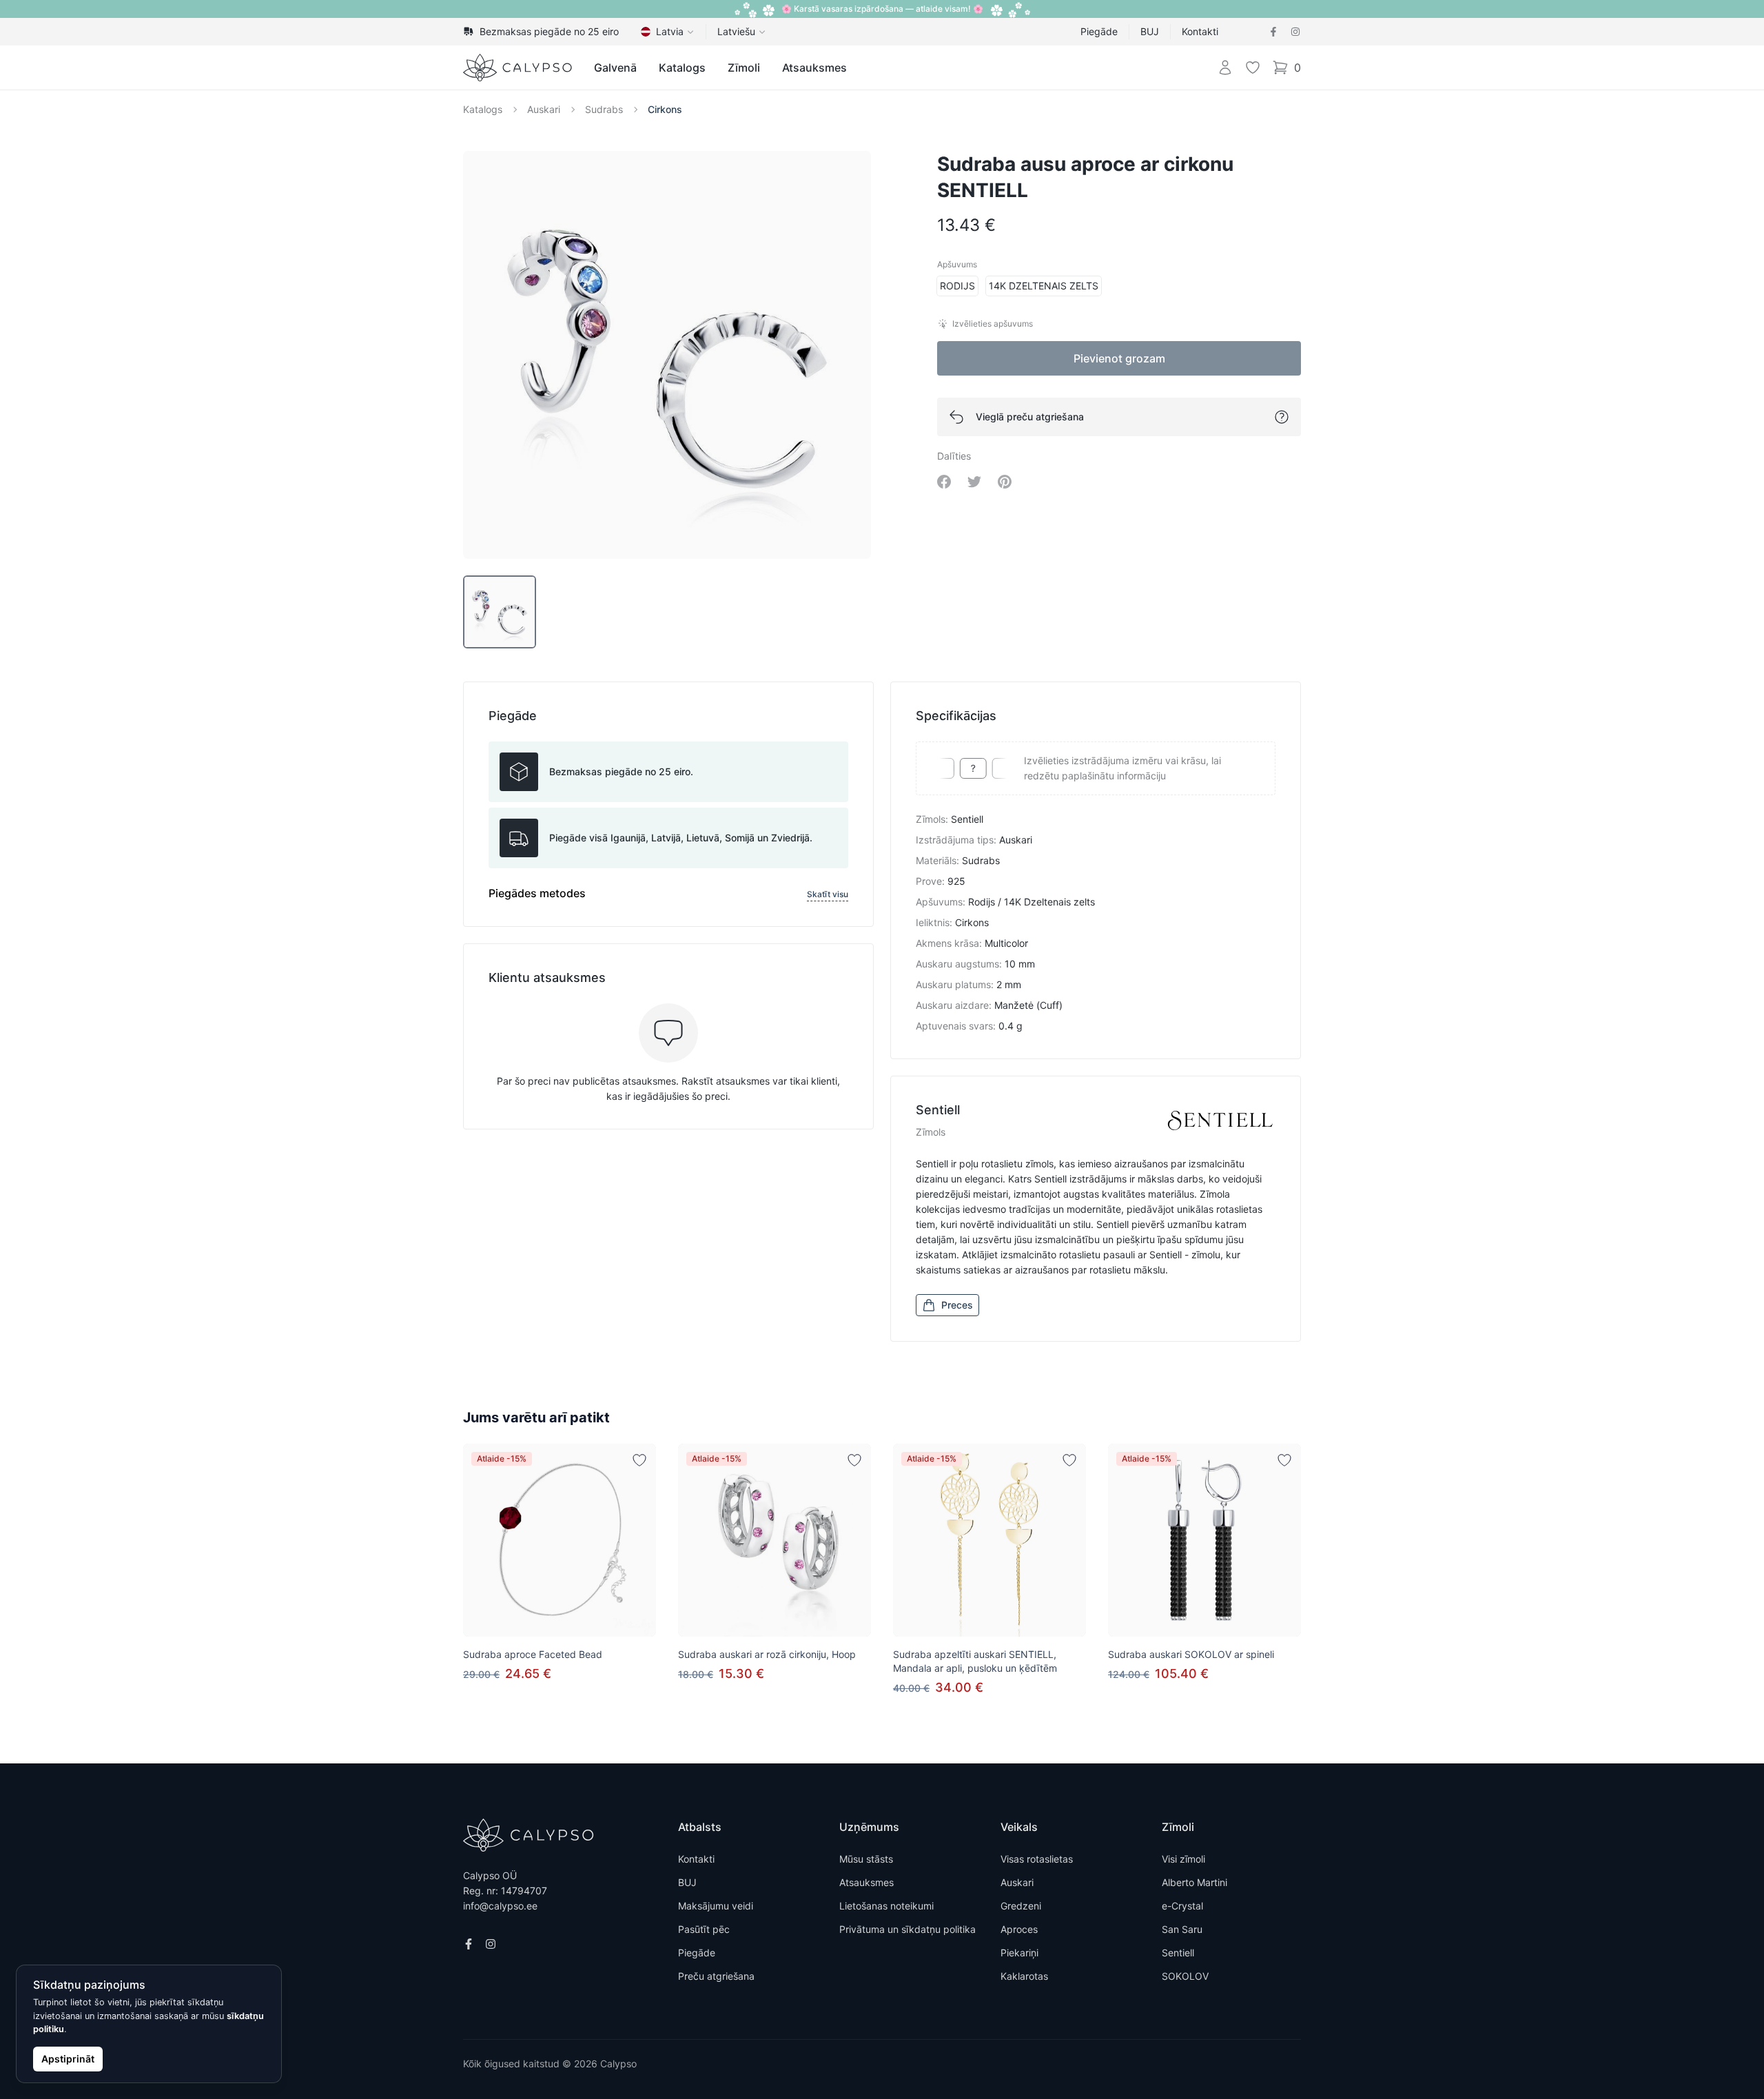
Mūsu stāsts (866, 1859)
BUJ (1150, 31)
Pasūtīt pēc (704, 1929)
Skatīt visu (828, 894)
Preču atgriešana (716, 1976)
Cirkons (665, 109)
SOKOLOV (1185, 1976)
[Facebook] (1273, 32)
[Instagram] (1295, 32)
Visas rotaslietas (1037, 1859)
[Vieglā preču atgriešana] (1282, 417)
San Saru (1182, 1929)
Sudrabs (604, 109)
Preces (957, 1305)
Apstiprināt (68, 2059)
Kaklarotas (1024, 1976)
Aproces (1019, 1929)
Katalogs (682, 68)
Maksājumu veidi (716, 1906)
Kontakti (1200, 31)
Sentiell (1178, 1953)
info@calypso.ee (500, 1906)
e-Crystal (1182, 1906)
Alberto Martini (1194, 1882)
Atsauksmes (814, 68)
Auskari (544, 109)
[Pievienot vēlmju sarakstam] (639, 1460)
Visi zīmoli (1183, 1859)
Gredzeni (1021, 1906)
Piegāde (1099, 31)
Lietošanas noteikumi (886, 1906)
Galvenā (615, 68)
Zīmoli (744, 68)
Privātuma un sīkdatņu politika (907, 1929)
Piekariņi (1019, 1953)
